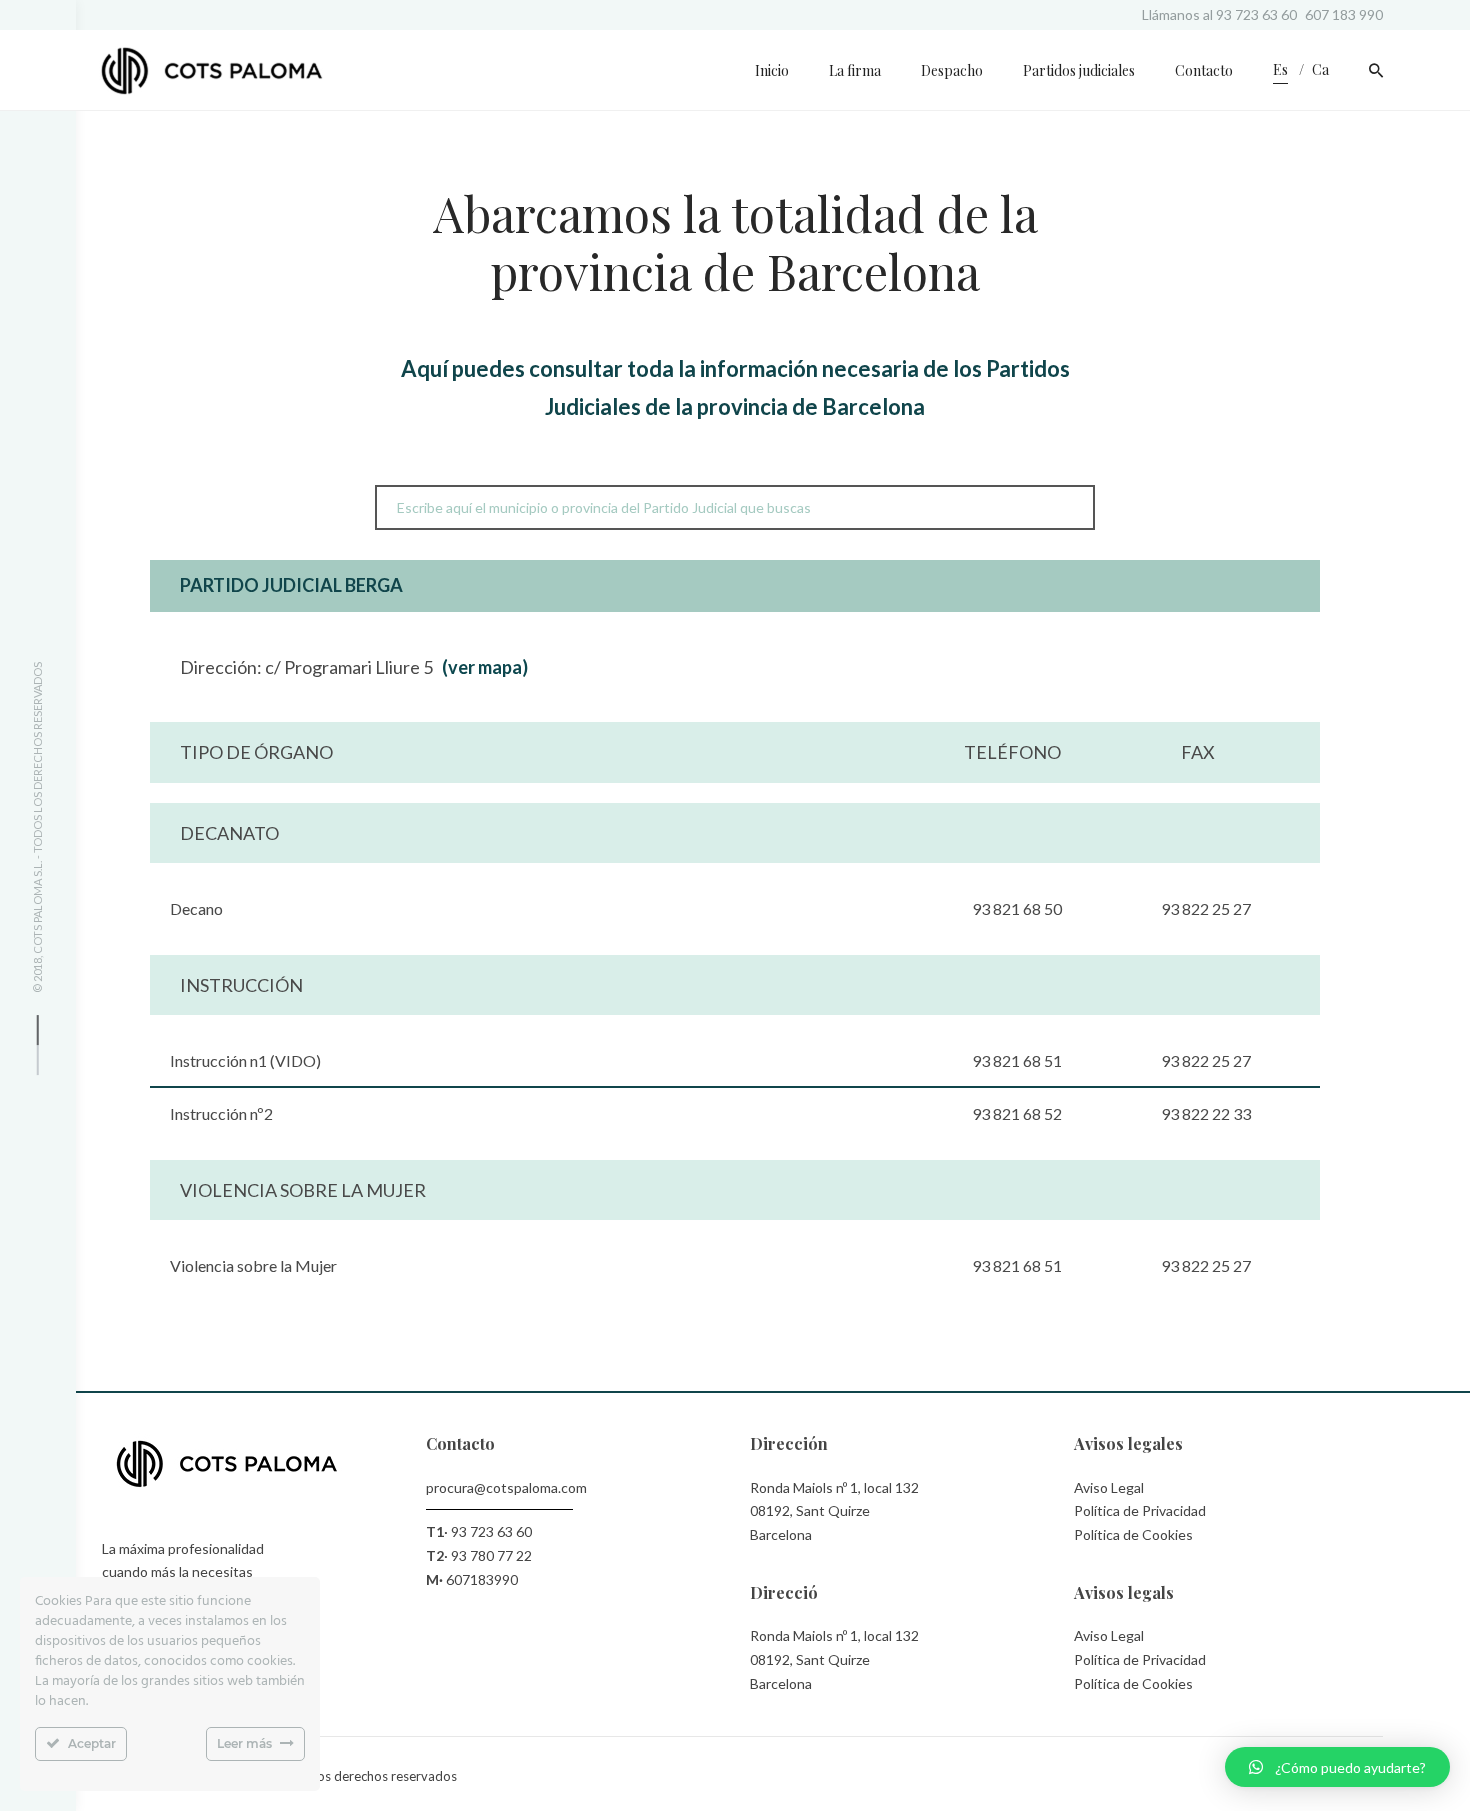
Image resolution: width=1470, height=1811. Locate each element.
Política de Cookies (1133, 1534)
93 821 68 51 (1017, 1060)
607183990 (482, 1579)
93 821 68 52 (1017, 1113)
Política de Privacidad (1140, 1510)
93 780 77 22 (491, 1555)
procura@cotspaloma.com (506, 1487)
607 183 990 (1344, 14)
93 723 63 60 (1256, 14)
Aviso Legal (1109, 1487)
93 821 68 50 (1017, 908)
